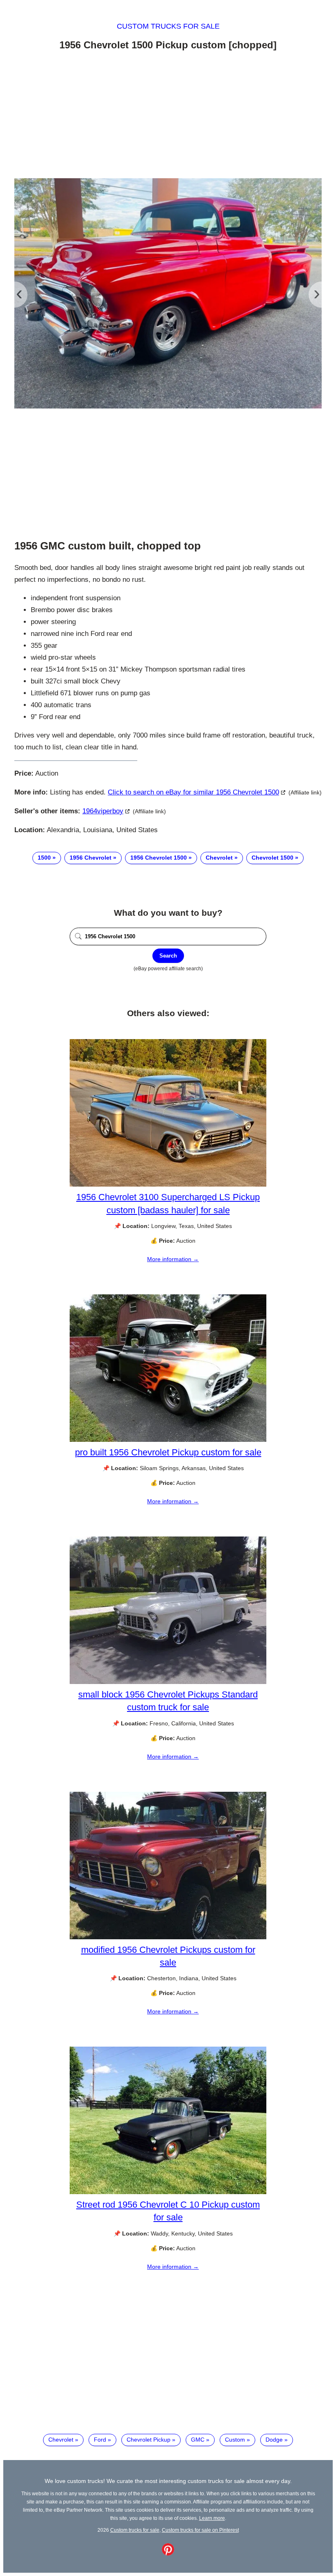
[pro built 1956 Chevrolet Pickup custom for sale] (168, 1440)
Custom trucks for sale (168, 26)
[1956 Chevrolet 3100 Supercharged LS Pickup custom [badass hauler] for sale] (168, 1185)
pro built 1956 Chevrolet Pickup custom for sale (168, 1452)
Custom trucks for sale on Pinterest (200, 2530)
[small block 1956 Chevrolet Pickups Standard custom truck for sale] (168, 1682)
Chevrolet (219, 858)
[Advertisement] (168, 116)
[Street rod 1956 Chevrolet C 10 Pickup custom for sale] (168, 2192)
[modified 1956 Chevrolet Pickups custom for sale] (168, 1937)
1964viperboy (103, 811)
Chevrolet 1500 (272, 858)
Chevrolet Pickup (149, 2440)
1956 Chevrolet (91, 858)
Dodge (274, 2440)
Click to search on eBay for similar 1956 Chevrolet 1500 (193, 792)
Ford (100, 2440)
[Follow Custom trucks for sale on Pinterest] (168, 2553)
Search (168, 956)
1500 (44, 858)
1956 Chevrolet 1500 (159, 858)
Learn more (212, 2518)
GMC (198, 2440)
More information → (173, 1259)
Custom (235, 2440)
